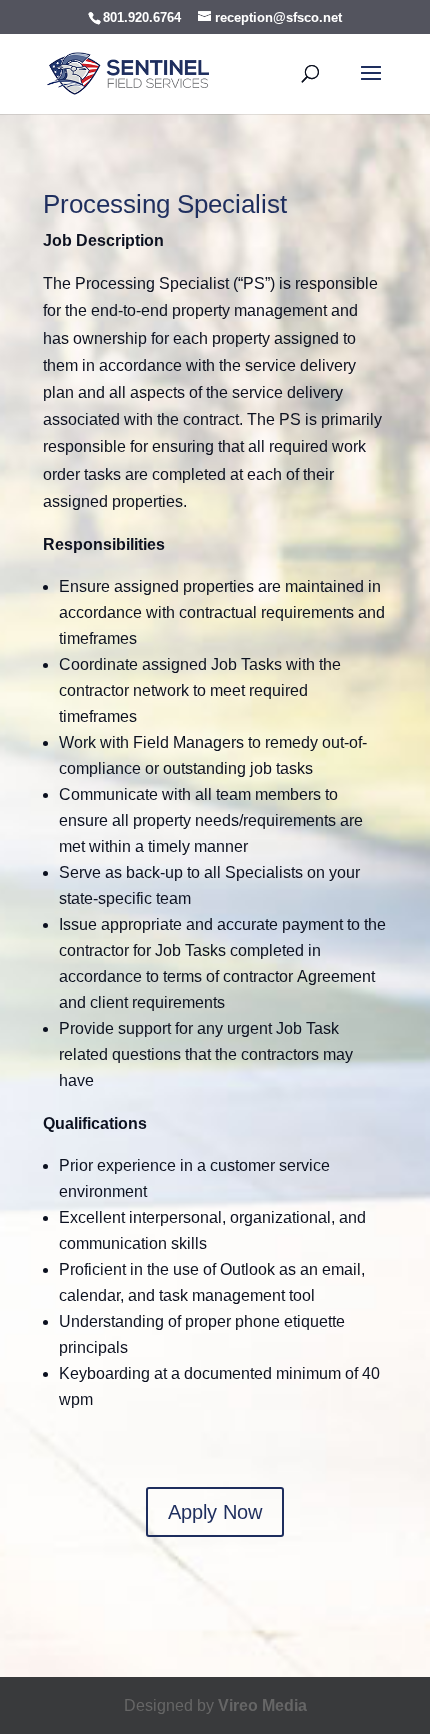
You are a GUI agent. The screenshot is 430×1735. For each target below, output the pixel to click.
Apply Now (215, 1512)
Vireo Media (262, 1705)
